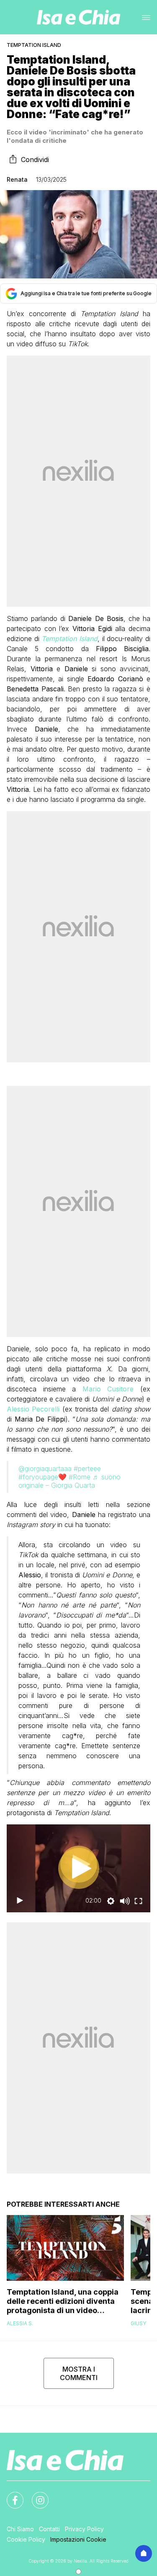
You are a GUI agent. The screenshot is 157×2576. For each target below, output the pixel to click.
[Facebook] (10, 2495)
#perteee (87, 1468)
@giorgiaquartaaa (45, 1468)
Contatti (49, 2529)
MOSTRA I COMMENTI (79, 2373)
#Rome (80, 1477)
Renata (17, 179)
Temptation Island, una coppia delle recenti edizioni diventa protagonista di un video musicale (63, 2301)
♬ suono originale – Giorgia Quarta (69, 1481)
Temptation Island (34, 45)
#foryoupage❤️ (42, 1477)
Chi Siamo (20, 2529)
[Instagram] (35, 2495)
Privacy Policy (84, 2529)
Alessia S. (20, 2323)
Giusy (138, 2323)
